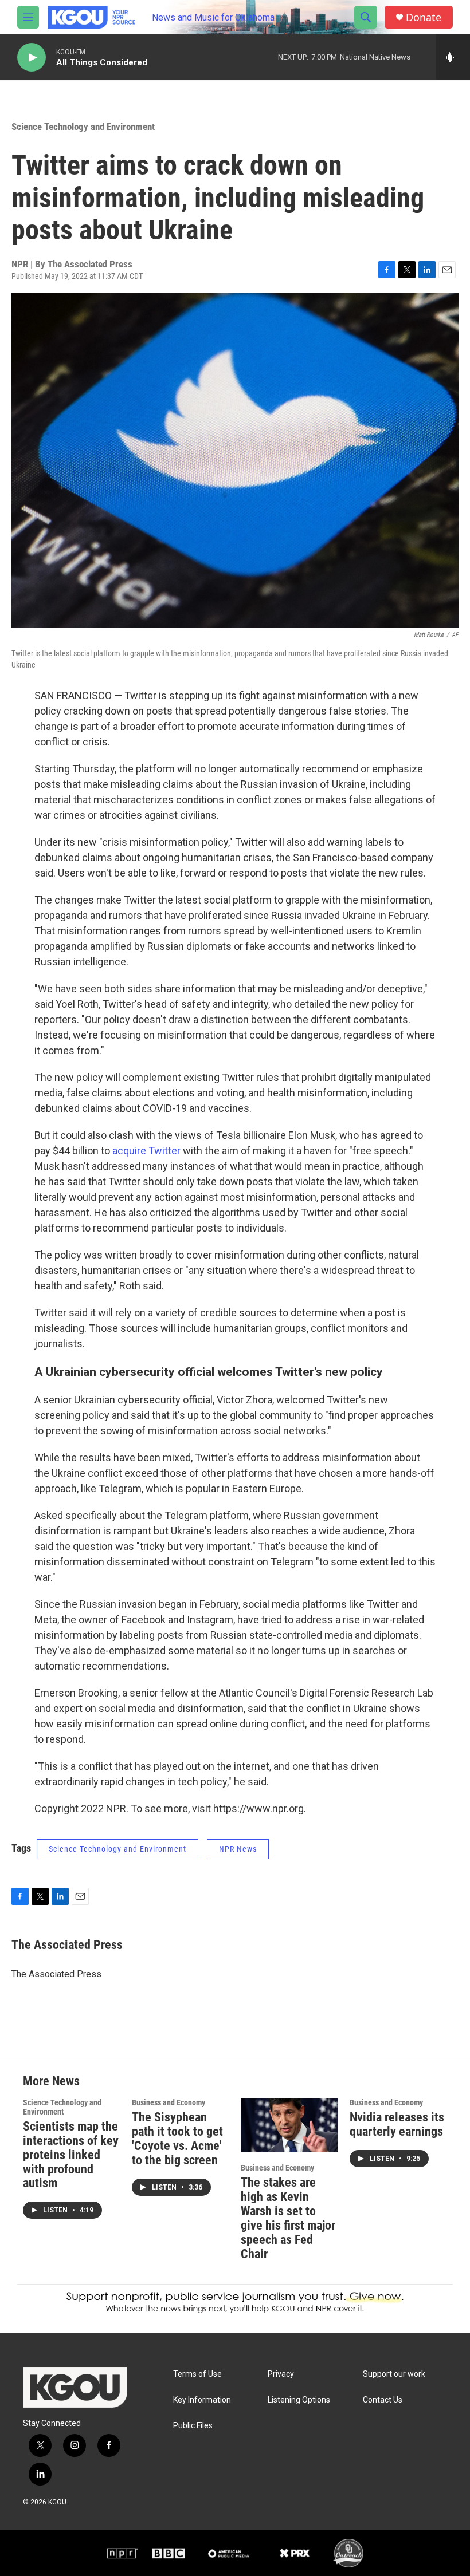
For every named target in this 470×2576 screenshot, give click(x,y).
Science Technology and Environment (83, 127)
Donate (424, 17)
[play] (32, 58)
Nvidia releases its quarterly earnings (397, 2124)
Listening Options (299, 2400)
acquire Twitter (146, 1151)
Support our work (394, 2374)
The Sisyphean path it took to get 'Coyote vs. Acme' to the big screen (177, 2139)
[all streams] (453, 57)
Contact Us (383, 2400)
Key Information (202, 2400)
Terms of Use (197, 2374)
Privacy (281, 2374)
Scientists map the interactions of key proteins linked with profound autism (71, 2155)
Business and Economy (169, 2102)
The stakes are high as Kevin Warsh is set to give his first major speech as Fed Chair (288, 2218)
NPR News (238, 1849)
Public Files (193, 2426)
